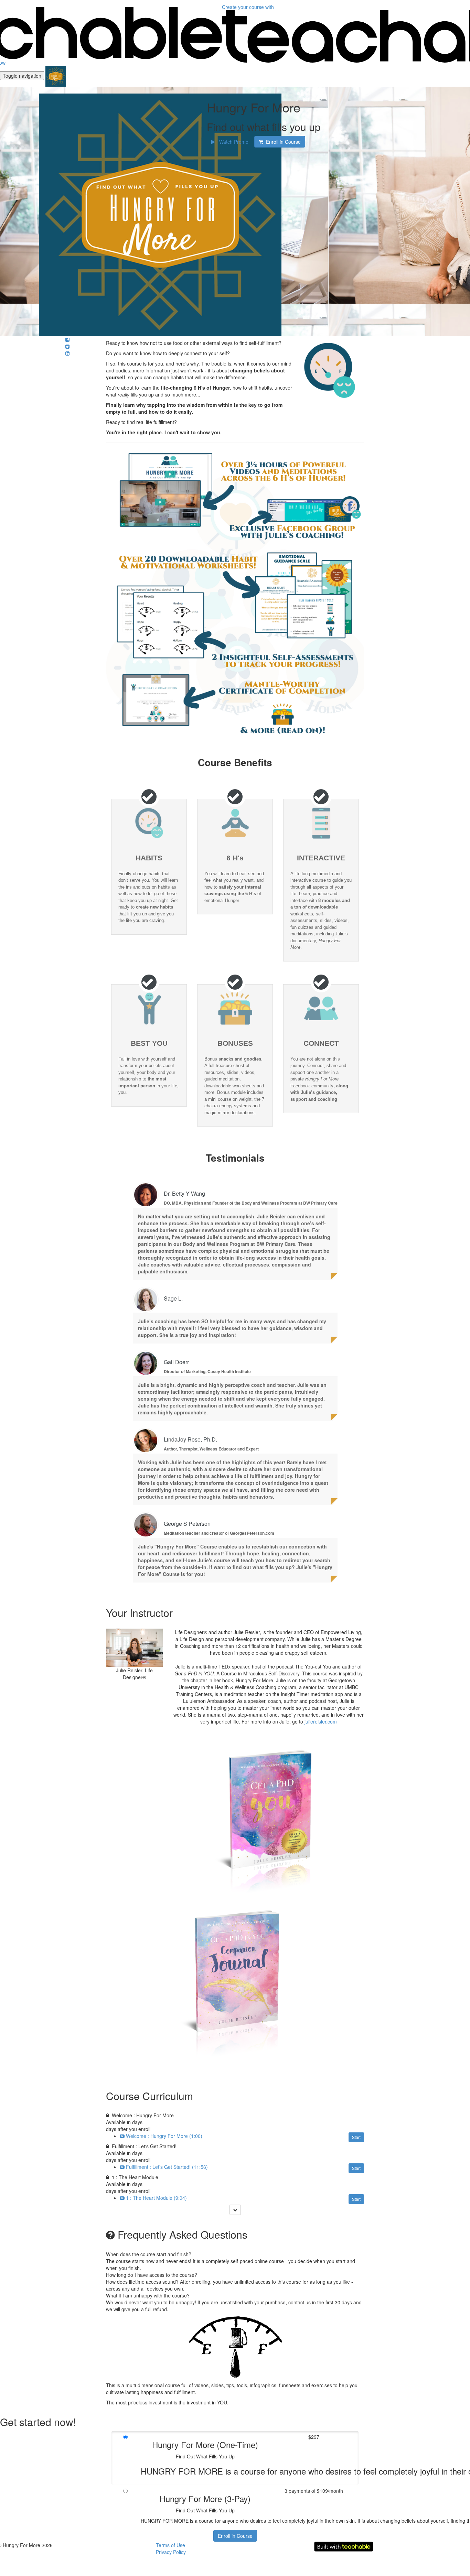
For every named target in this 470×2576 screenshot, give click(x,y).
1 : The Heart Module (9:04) (156, 2198)
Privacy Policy (171, 2552)
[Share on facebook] (67, 339)
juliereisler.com (321, 1721)
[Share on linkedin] (67, 353)
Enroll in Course (235, 2536)
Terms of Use (170, 2545)
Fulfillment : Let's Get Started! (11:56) (167, 2167)
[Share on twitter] (67, 346)
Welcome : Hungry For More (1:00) (164, 2136)
